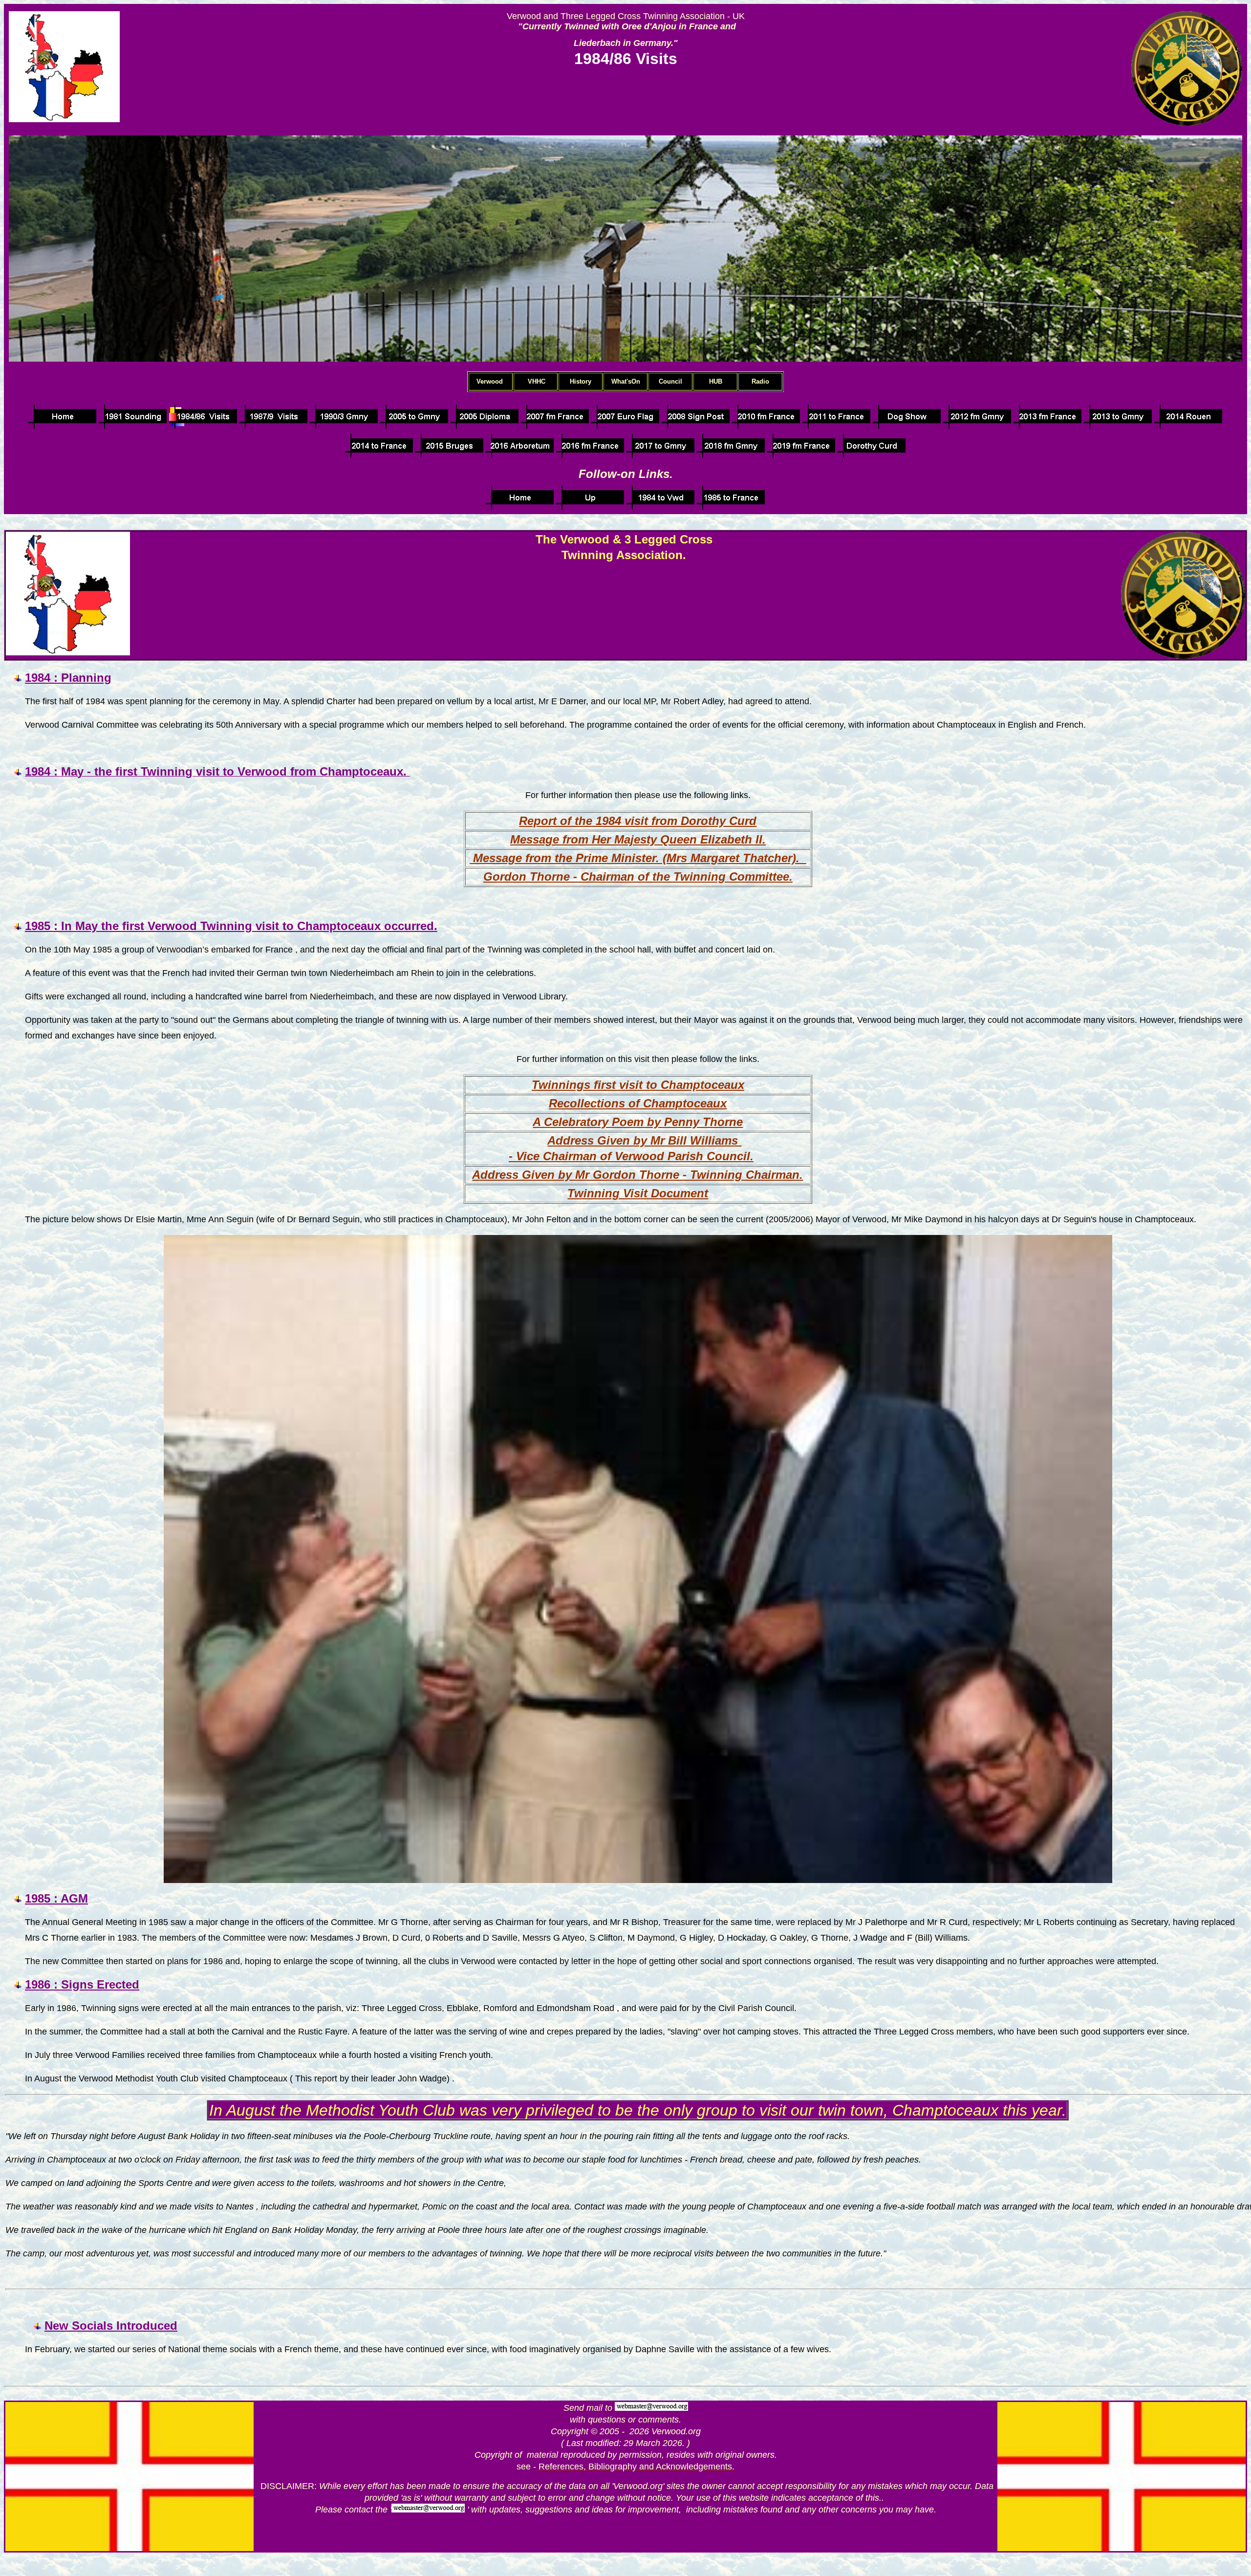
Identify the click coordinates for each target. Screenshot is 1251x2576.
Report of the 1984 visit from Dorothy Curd (638, 821)
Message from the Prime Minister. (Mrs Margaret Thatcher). (638, 858)
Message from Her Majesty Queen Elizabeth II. (638, 839)
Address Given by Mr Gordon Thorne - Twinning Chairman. (637, 1175)
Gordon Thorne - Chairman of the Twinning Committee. (638, 877)
